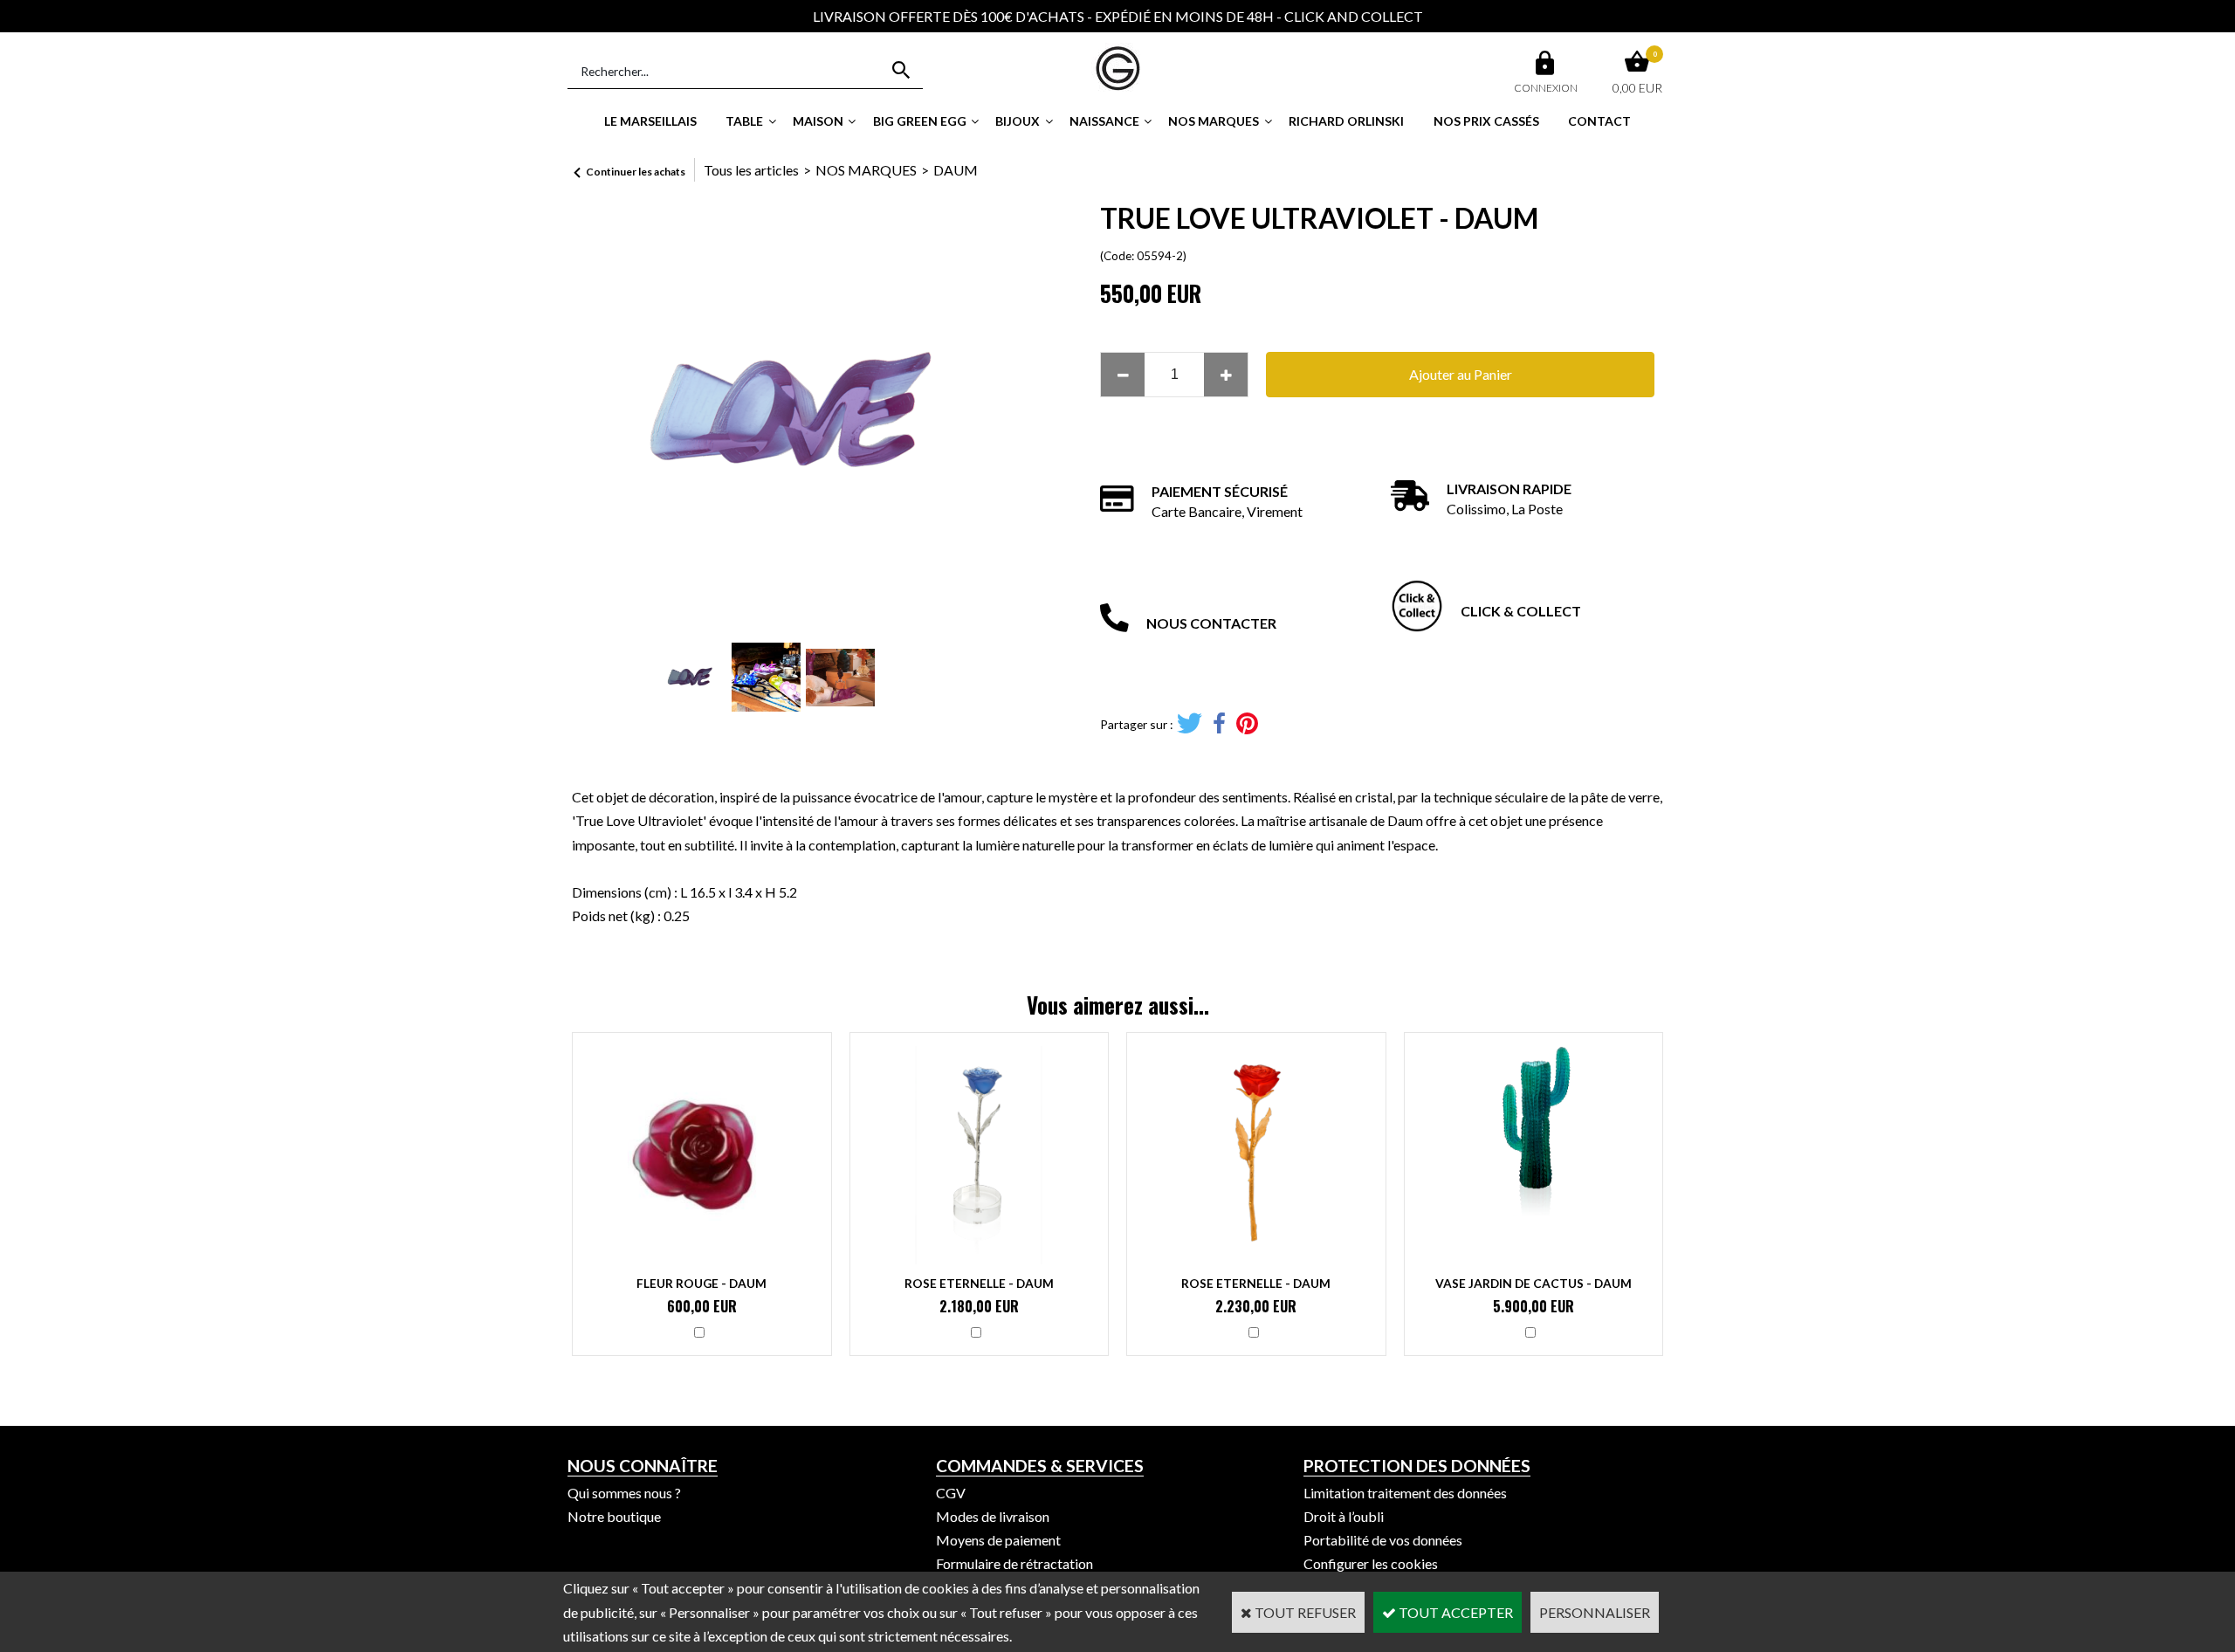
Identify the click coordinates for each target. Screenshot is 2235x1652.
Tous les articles (751, 170)
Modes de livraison (993, 1516)
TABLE (744, 121)
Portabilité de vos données (1383, 1540)
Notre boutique (614, 1516)
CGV (951, 1493)
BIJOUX (1018, 121)
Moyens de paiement (998, 1540)
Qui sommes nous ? (624, 1493)
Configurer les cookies (1371, 1563)
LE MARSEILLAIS (650, 121)
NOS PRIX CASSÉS (1486, 121)
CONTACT (1599, 121)
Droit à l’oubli (1344, 1516)
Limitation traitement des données (1405, 1493)
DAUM (956, 170)
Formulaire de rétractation (1014, 1563)
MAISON (818, 121)
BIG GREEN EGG (920, 121)
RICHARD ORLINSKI (1346, 121)
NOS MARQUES (1214, 121)
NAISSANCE (1104, 121)
